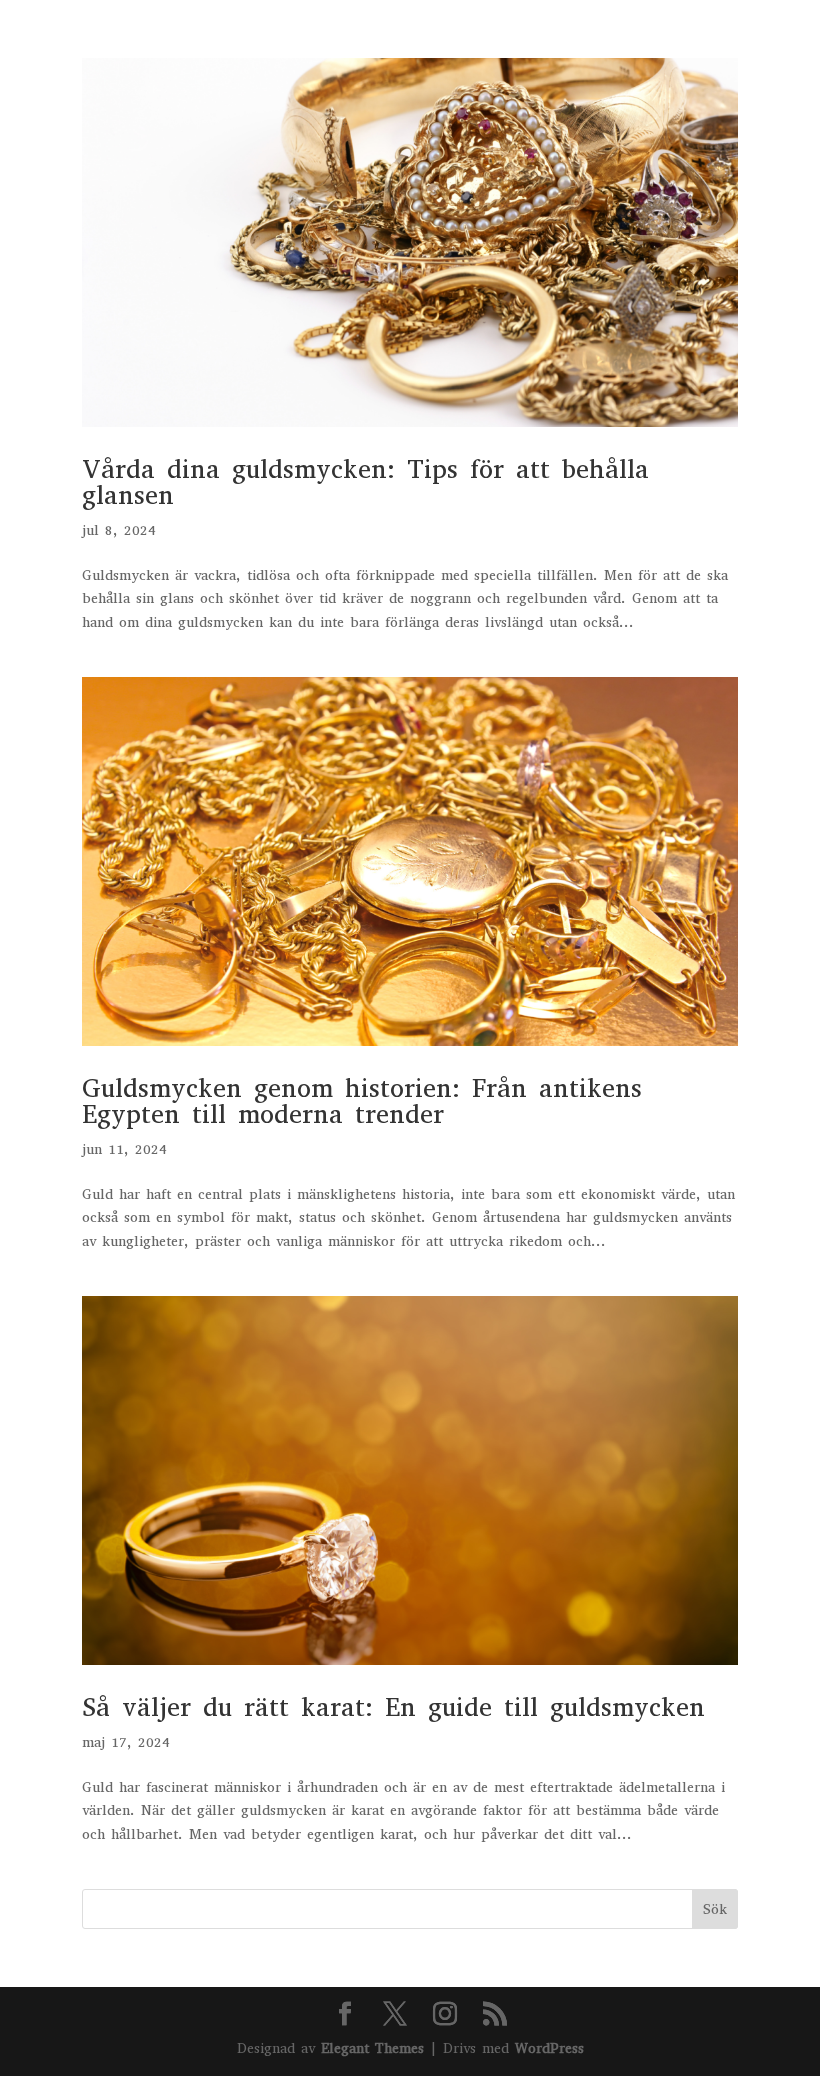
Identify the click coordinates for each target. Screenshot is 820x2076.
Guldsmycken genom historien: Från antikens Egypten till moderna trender (362, 1101)
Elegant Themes (372, 2048)
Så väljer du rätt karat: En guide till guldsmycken (393, 1707)
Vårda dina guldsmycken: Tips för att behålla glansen (365, 482)
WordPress (549, 2048)
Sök (715, 1909)
